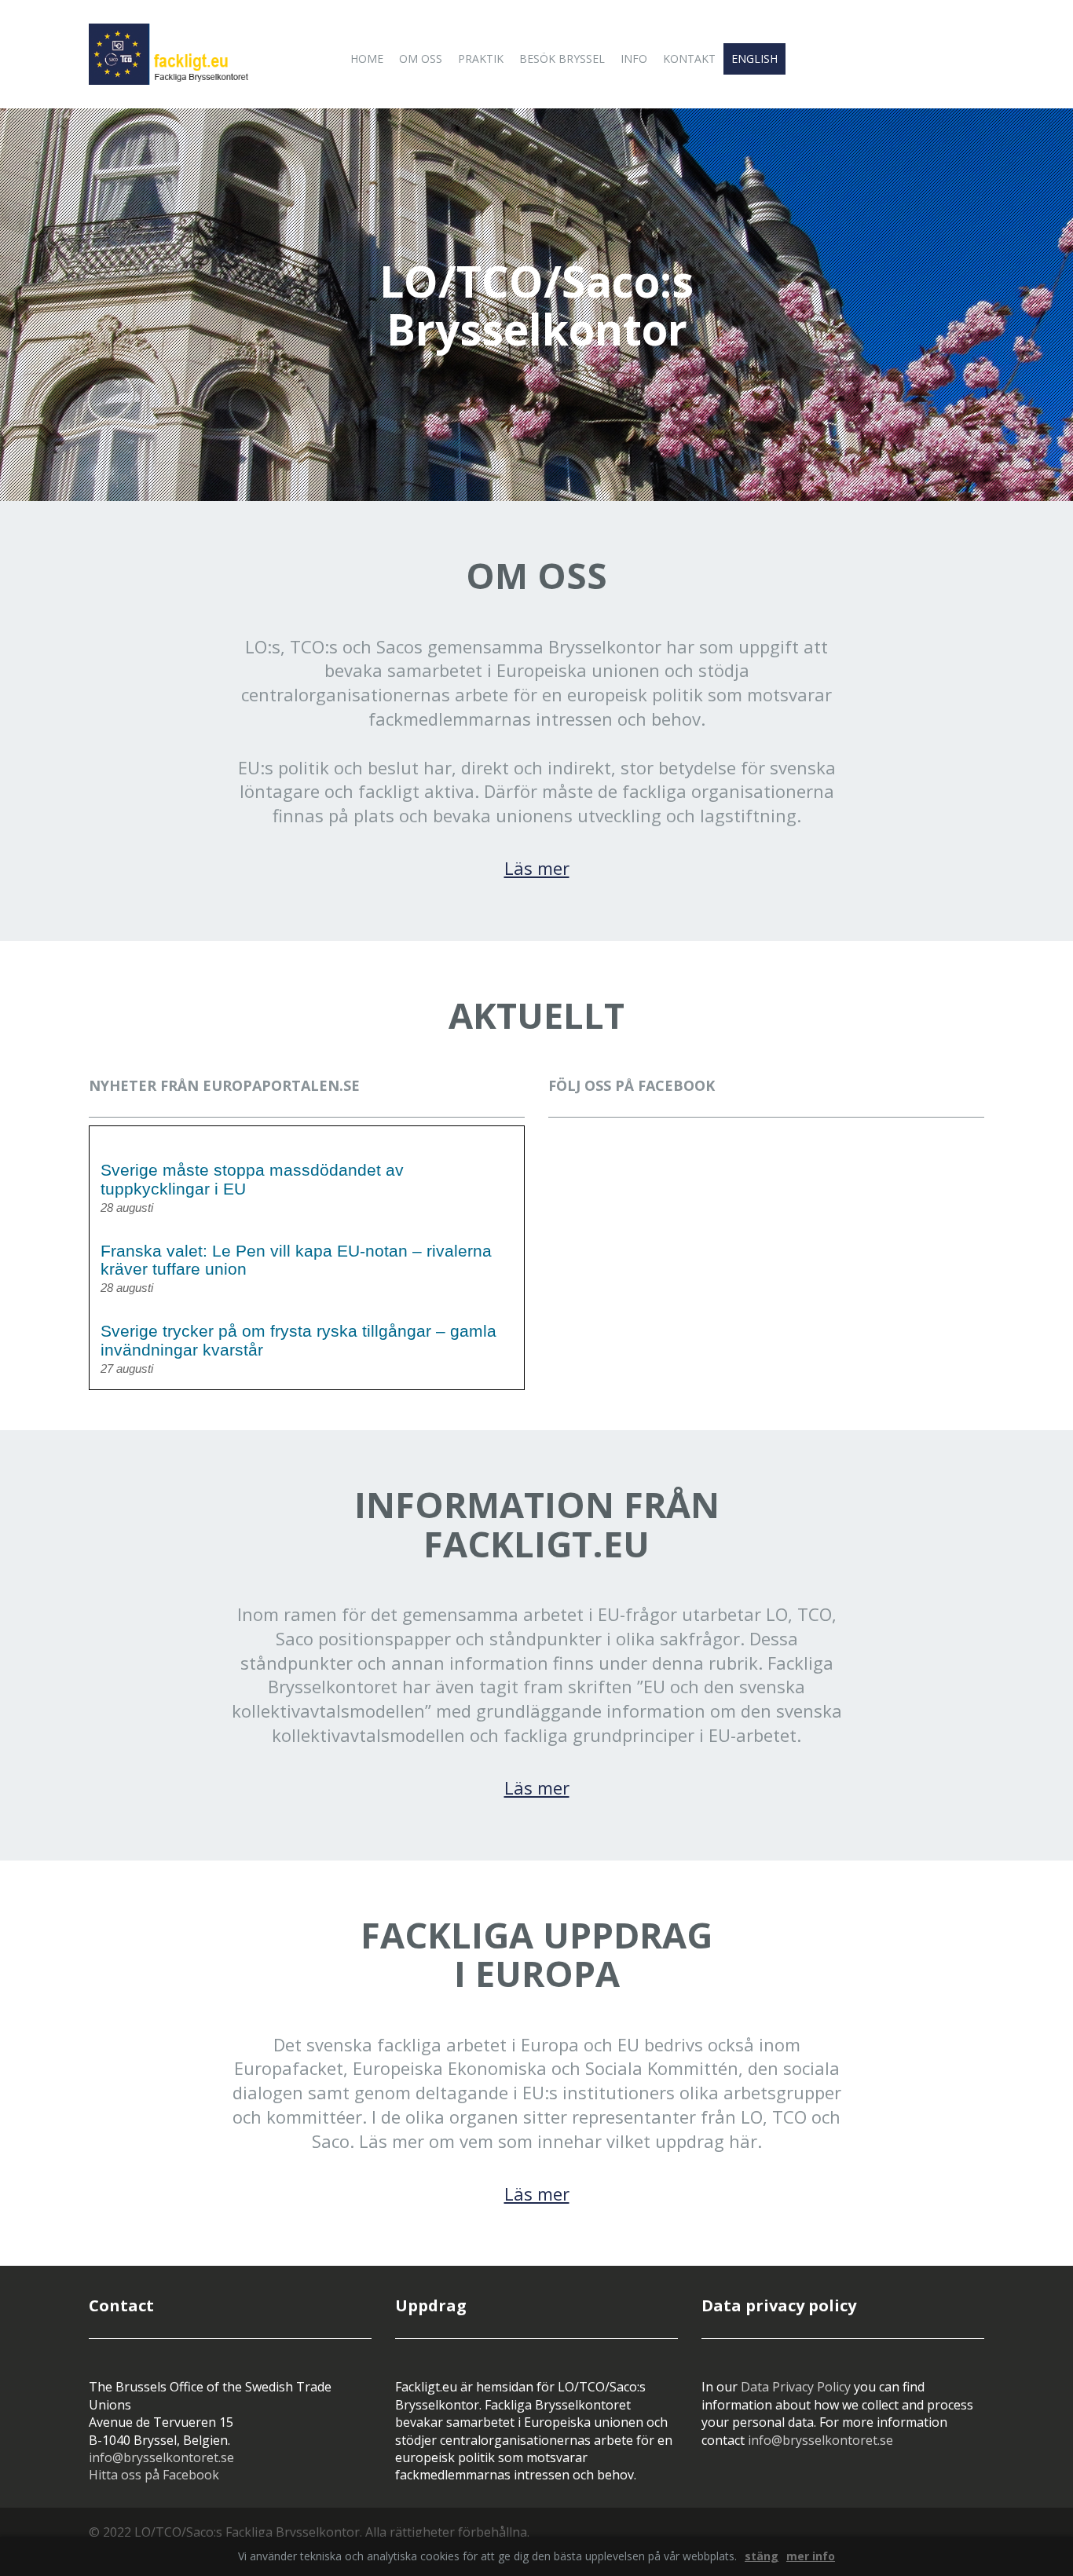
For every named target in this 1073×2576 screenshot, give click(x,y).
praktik (481, 59)
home (367, 59)
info (634, 59)
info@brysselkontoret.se (161, 2457)
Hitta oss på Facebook (154, 2475)
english (754, 59)
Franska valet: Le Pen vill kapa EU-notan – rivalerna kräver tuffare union (296, 1260)
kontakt (689, 59)
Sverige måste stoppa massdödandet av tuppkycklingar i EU (252, 1179)
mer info (811, 2556)
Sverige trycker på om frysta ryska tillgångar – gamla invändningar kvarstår (298, 1340)
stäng (762, 2556)
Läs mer (537, 868)
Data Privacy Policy (796, 2387)
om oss (421, 59)
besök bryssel (562, 59)
